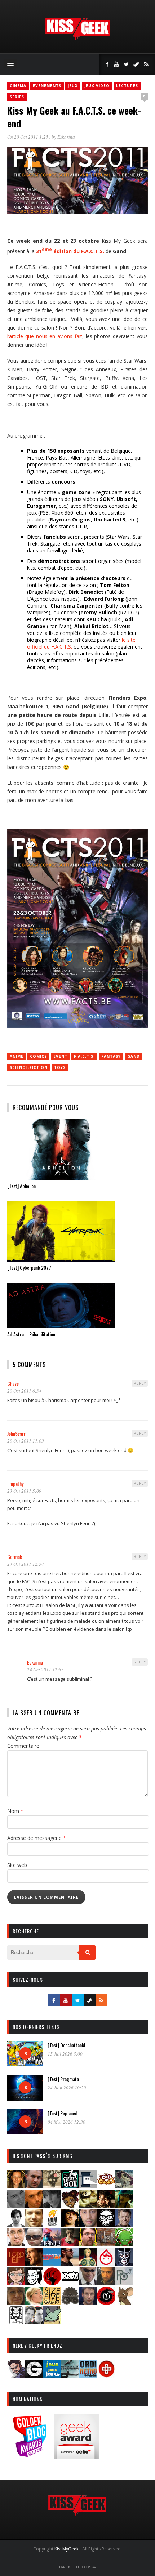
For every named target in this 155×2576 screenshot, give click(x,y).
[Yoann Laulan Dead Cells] (52, 2244)
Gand (134, 1056)
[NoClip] (52, 2283)
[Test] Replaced (63, 2113)
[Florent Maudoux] (124, 2205)
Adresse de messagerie (37, 1838)
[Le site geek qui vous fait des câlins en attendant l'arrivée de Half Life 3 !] (77, 39)
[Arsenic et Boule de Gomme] (52, 2186)
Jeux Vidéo (97, 86)
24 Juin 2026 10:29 (67, 2088)
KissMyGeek (67, 2549)
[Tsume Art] (16, 2322)
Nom (15, 1811)
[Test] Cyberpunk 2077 (29, 1267)
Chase (13, 1383)
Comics (38, 1056)
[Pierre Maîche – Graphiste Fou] (16, 2376)
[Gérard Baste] (70, 2225)
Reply (140, 1383)
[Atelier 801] (70, 2186)
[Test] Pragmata (63, 2079)
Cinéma (18, 86)
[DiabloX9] (52, 2205)
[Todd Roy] (88, 2302)
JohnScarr (16, 1433)
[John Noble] (124, 2225)
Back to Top (76, 2567)
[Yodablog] (52, 2322)
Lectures (127, 86)
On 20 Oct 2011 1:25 (28, 137)
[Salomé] (34, 2302)
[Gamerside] (34, 2376)
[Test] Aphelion (21, 1186)
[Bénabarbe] (88, 2186)
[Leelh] (106, 2244)
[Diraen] (70, 2205)
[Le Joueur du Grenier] (88, 2244)
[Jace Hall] (88, 2225)
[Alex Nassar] (34, 2186)
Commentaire (23, 1746)
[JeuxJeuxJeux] (52, 2376)
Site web (17, 1865)
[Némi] (34, 2283)
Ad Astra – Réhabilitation (31, 1334)
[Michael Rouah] (106, 2264)
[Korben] (34, 2244)
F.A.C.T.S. (84, 1056)
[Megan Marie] (88, 2264)
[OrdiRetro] (88, 2376)
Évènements (47, 86)
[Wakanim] (34, 2322)
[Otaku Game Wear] (106, 2376)
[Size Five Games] (52, 2302)
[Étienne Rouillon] (106, 2205)
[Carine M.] (124, 2186)
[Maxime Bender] (70, 2264)
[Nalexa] (16, 2283)
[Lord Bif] (16, 2264)
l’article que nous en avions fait (45, 336)
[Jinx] (106, 2225)
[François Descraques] (16, 2225)
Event (60, 1056)
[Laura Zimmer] (70, 2244)
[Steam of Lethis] (70, 2302)
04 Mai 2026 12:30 (67, 2122)
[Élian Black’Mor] (88, 2205)
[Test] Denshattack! (66, 2045)
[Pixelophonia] (124, 2283)
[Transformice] (124, 2302)
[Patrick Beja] (106, 2283)
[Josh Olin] (16, 2244)
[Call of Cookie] (106, 2186)
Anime (17, 1056)
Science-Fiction (29, 1067)
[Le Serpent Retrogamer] (70, 2376)
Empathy (15, 1484)
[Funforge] (52, 2225)
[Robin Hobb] (16, 2302)
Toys (60, 1067)
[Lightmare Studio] (124, 2244)
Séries (17, 97)
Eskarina (66, 137)
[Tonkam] (106, 2302)
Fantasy (111, 1056)
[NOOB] (70, 2283)
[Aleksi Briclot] (16, 2186)
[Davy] (34, 2205)
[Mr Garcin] (124, 2264)
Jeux (73, 86)
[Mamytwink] (34, 2264)
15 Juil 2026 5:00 (65, 2054)
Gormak (15, 1557)
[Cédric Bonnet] (16, 2205)
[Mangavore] (52, 2264)
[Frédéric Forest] (34, 2225)
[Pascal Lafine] (88, 2283)
